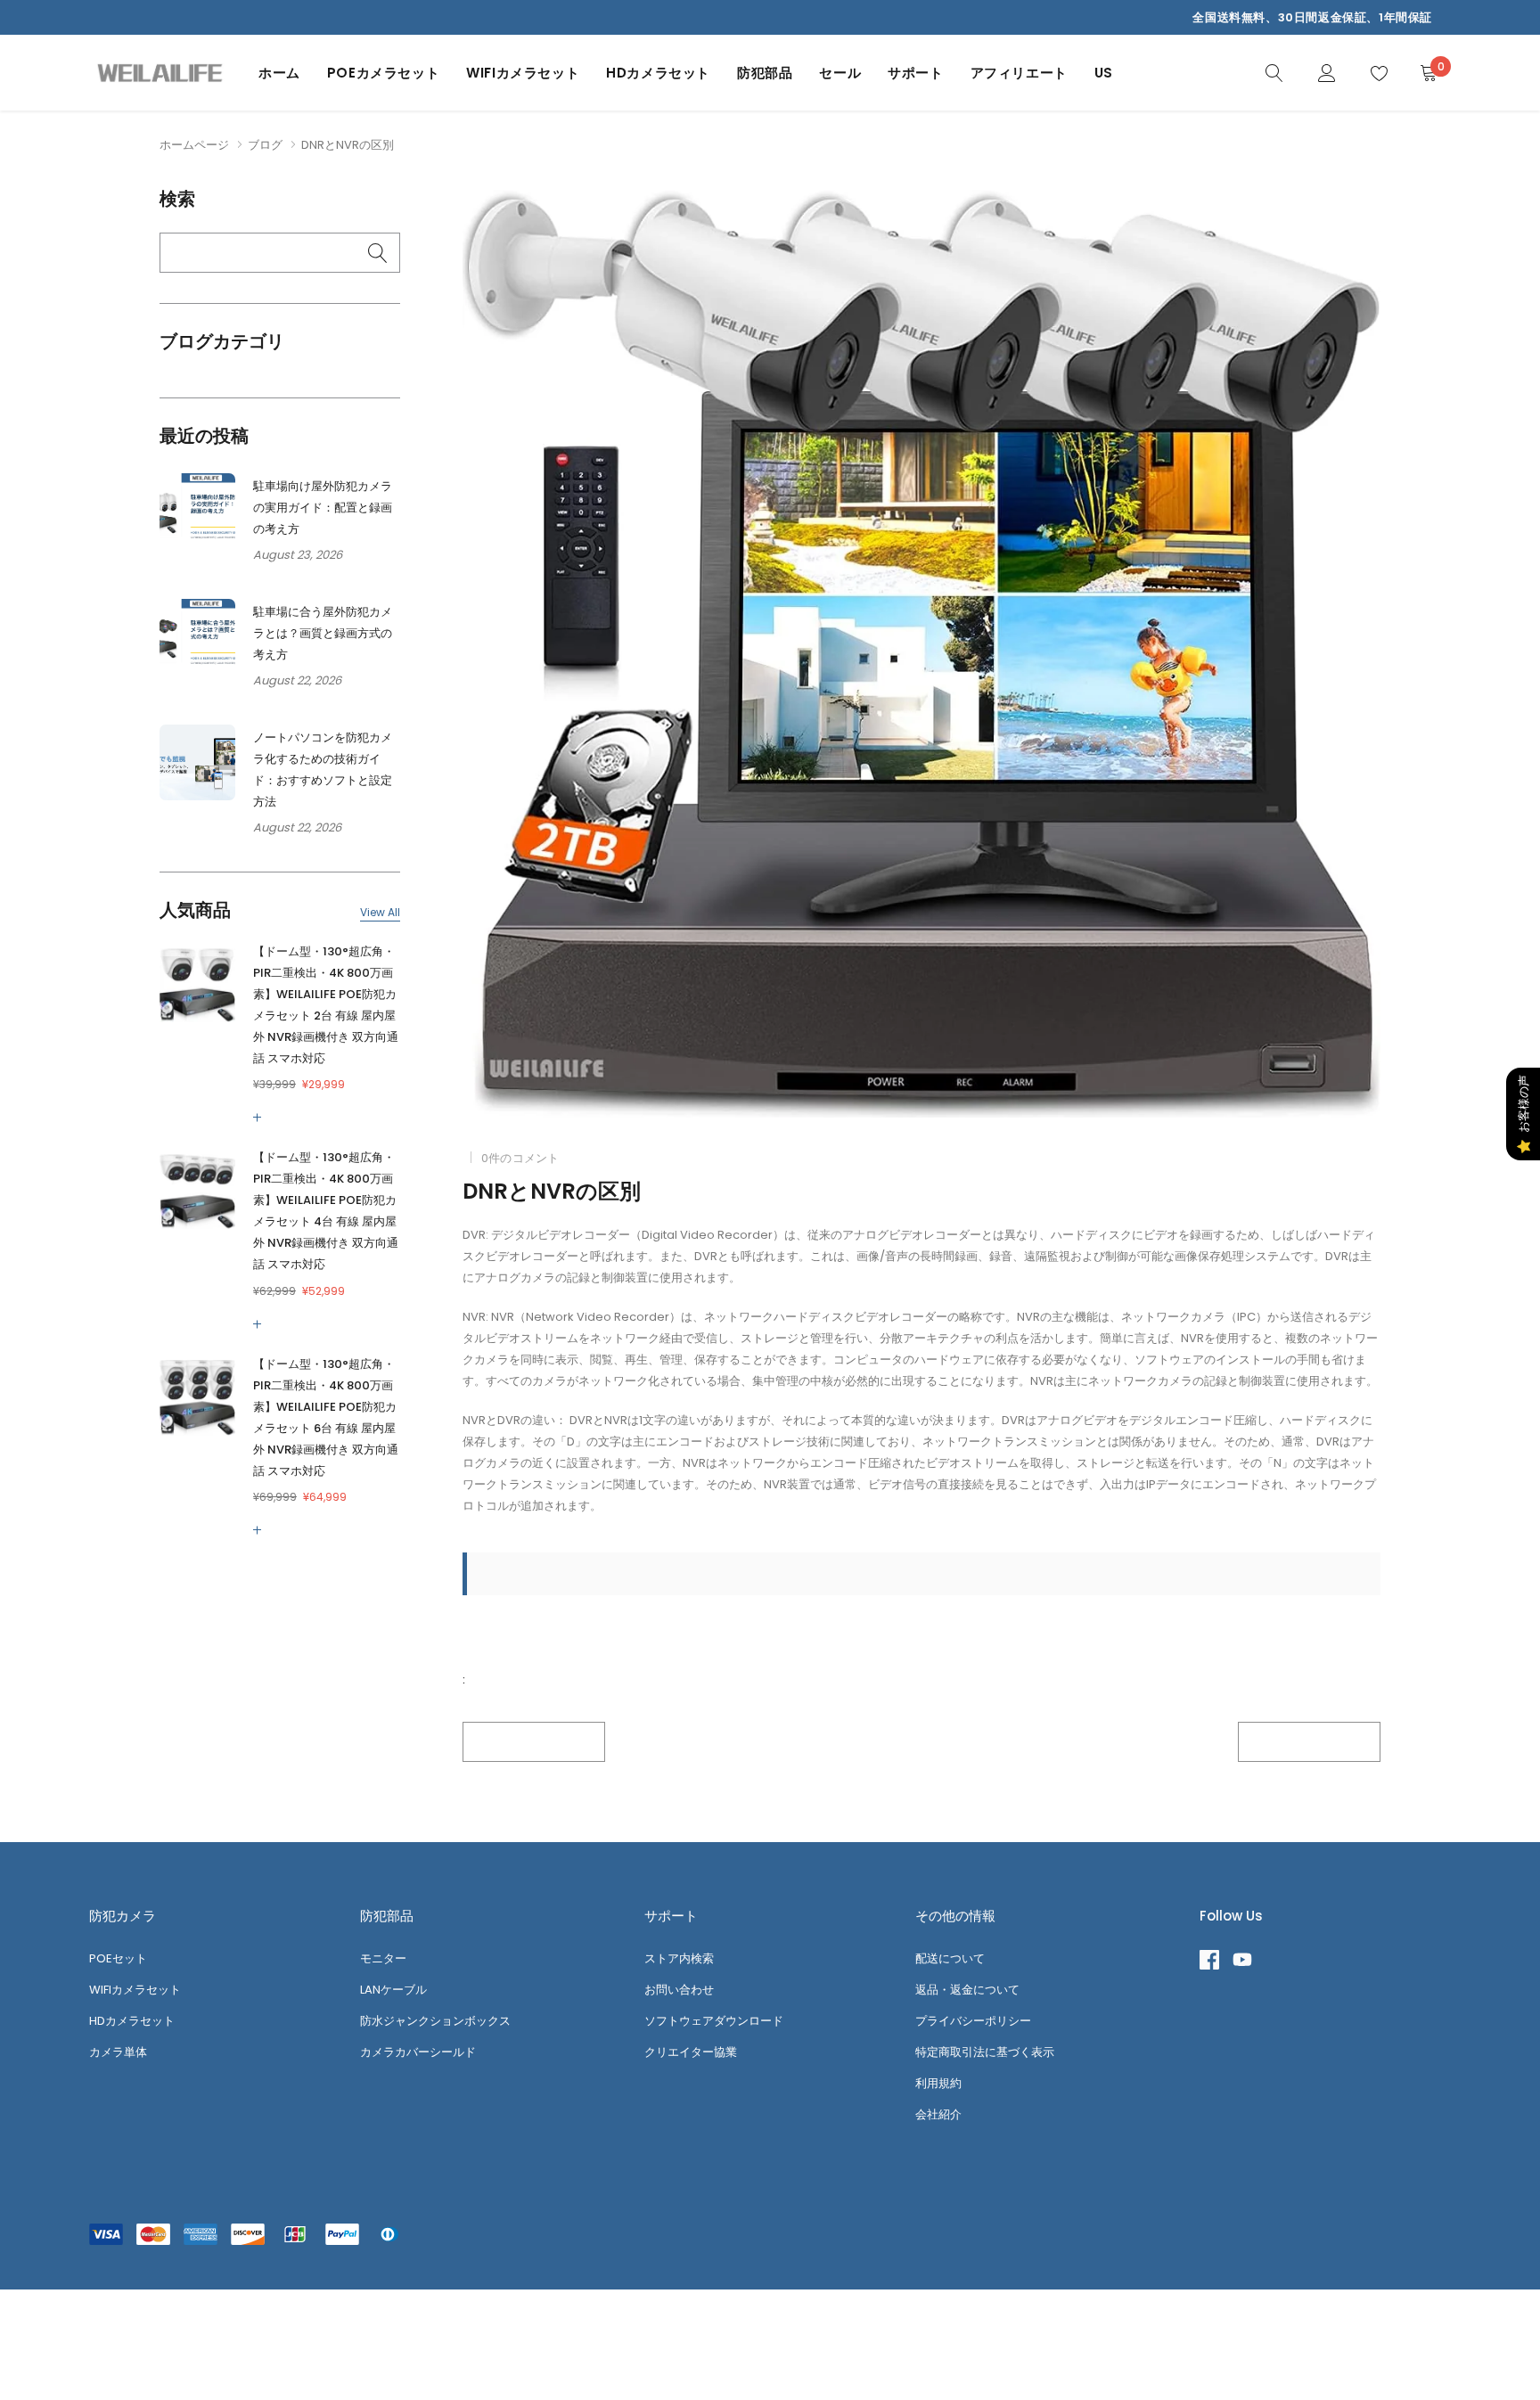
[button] (261, 1118)
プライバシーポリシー (973, 2021)
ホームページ (194, 145)
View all (380, 913)
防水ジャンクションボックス (435, 2021)
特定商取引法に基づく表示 (985, 2052)
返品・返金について (967, 1990)
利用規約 (938, 2083)
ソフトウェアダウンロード (714, 2021)
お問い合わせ (679, 1990)
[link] (1274, 72)
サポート (915, 73)
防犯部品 (765, 73)
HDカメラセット (658, 73)
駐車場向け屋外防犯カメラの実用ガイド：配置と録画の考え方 (323, 508)
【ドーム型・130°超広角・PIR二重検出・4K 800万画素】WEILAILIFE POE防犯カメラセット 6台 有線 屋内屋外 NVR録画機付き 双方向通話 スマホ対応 (326, 1417)
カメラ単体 (118, 2052)
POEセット (118, 1958)
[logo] (160, 73)
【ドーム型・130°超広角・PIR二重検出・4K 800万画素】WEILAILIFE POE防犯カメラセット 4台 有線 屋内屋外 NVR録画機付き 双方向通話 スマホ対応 (326, 1211)
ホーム (279, 73)
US (1104, 73)
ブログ (265, 145)
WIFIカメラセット (523, 73)
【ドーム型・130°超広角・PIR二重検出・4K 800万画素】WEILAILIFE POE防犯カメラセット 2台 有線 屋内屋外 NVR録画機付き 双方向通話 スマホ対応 (326, 1005)
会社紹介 (938, 2114)
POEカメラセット (383, 73)
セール (840, 73)
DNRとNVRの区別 (552, 1191)
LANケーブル (393, 1990)
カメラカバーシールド (418, 2052)
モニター (383, 1958)
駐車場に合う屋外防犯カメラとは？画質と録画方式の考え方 (323, 633)
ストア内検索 (679, 1958)
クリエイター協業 (691, 2052)
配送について (950, 1958)
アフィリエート (1019, 73)
